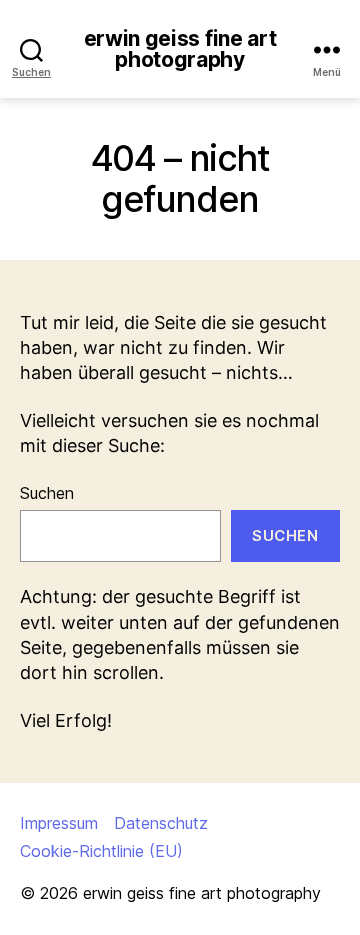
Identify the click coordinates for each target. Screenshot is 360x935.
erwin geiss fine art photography (180, 49)
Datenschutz (161, 823)
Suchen (47, 493)
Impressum (59, 823)
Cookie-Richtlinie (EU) (101, 851)
